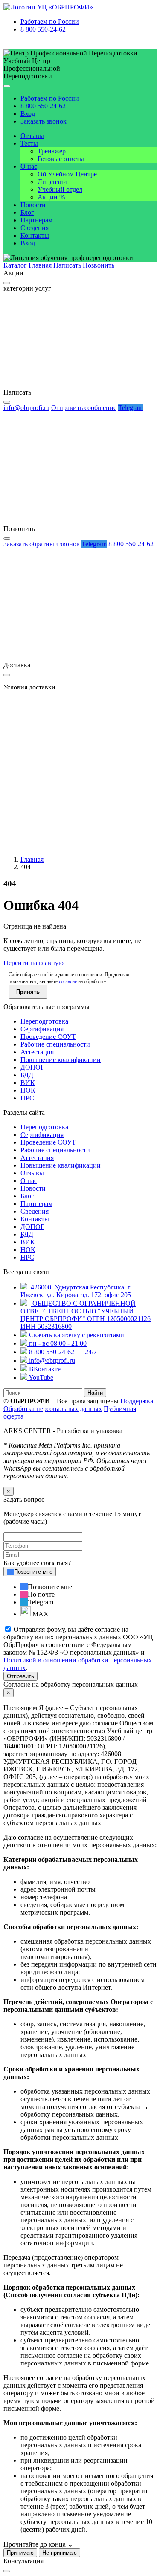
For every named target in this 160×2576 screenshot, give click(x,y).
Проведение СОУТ (48, 1037)
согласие (68, 981)
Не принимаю (60, 2553)
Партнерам (36, 220)
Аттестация (37, 1052)
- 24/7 (63, 1352)
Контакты (35, 235)
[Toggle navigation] (7, 86)
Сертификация (42, 1029)
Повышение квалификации (61, 1060)
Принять (28, 992)
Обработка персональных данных (53, 1409)
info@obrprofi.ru (26, 408)
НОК (28, 1090)
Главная (32, 859)
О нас (29, 1181)
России (50, 22)
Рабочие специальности (55, 1044)
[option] (89, 1587)
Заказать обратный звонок (42, 544)
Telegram (131, 408)
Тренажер (52, 151)
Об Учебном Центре (67, 174)
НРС (27, 1098)
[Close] (7, 283)
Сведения (35, 228)
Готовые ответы (61, 159)
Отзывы (32, 136)
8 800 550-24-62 (43, 29)
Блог (27, 212)
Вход (28, 114)
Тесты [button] (29, 143)
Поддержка (137, 1401)
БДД (27, 1075)
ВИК (28, 1083)
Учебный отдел (60, 189)
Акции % (51, 197)
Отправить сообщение (84, 408)
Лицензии (52, 182)
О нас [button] (29, 166)
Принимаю (20, 2553)
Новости (33, 205)
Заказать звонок (44, 121)
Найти (95, 1393)
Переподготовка (44, 1021)
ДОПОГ (32, 1067)
